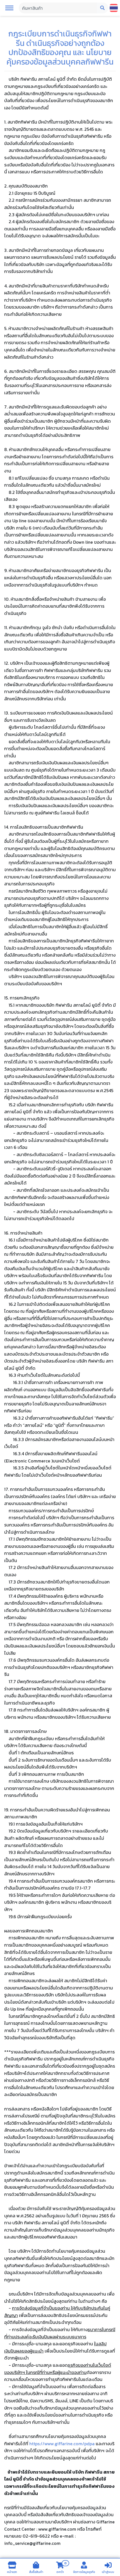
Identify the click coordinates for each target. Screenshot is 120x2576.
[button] (9, 8)
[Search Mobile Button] (103, 8)
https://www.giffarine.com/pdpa (62, 2444)
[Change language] (114, 8)
